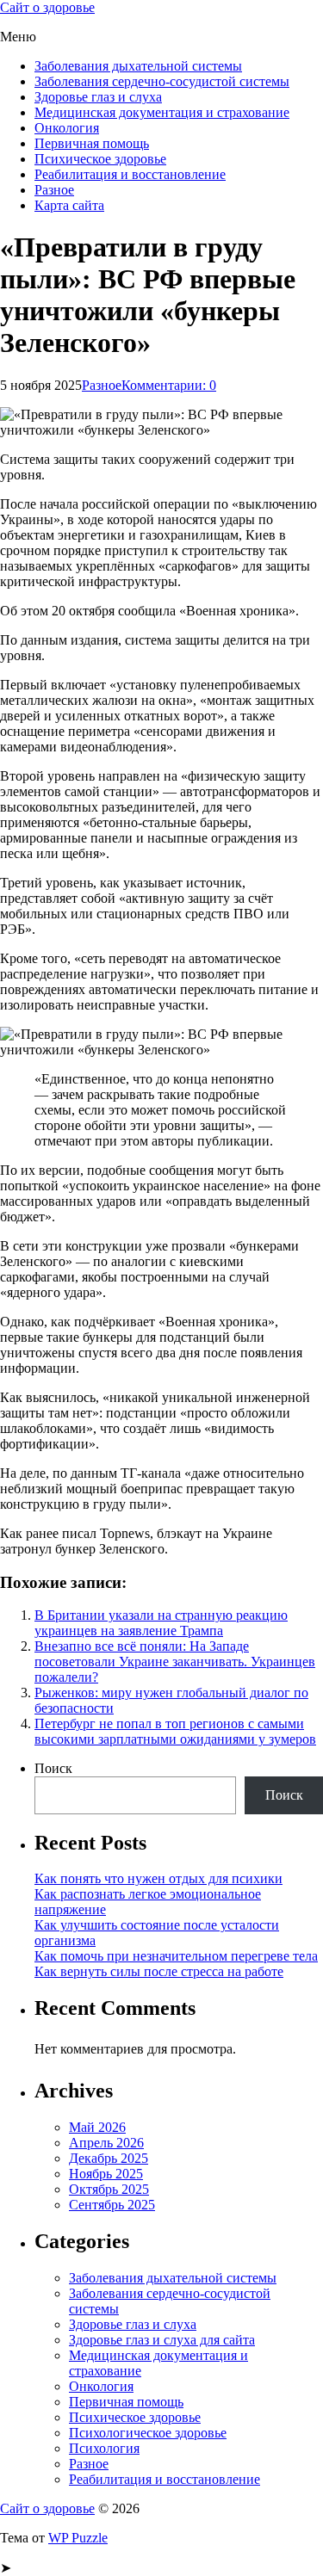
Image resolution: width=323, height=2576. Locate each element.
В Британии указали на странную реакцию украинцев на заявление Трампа (161, 1623)
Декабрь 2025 (109, 2158)
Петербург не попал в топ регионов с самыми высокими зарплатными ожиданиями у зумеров (175, 1731)
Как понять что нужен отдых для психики (158, 1878)
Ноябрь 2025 (106, 2174)
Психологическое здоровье (148, 2433)
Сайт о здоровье (47, 7)
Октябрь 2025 (109, 2189)
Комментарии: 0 (169, 385)
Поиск (53, 1768)
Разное (54, 190)
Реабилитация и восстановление (130, 174)
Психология (104, 2448)
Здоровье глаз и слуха (98, 97)
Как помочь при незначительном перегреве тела (176, 1956)
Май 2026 (97, 2127)
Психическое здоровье (100, 159)
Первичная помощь (92, 143)
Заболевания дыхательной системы (138, 66)
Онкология (67, 128)
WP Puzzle (78, 2538)
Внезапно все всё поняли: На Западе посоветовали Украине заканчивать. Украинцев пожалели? (175, 1662)
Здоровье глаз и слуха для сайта (162, 2340)
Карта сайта (69, 205)
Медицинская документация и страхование (162, 112)
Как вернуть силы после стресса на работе (159, 1971)
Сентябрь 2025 (112, 2205)
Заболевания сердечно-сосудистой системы (162, 81)
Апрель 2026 (106, 2143)
